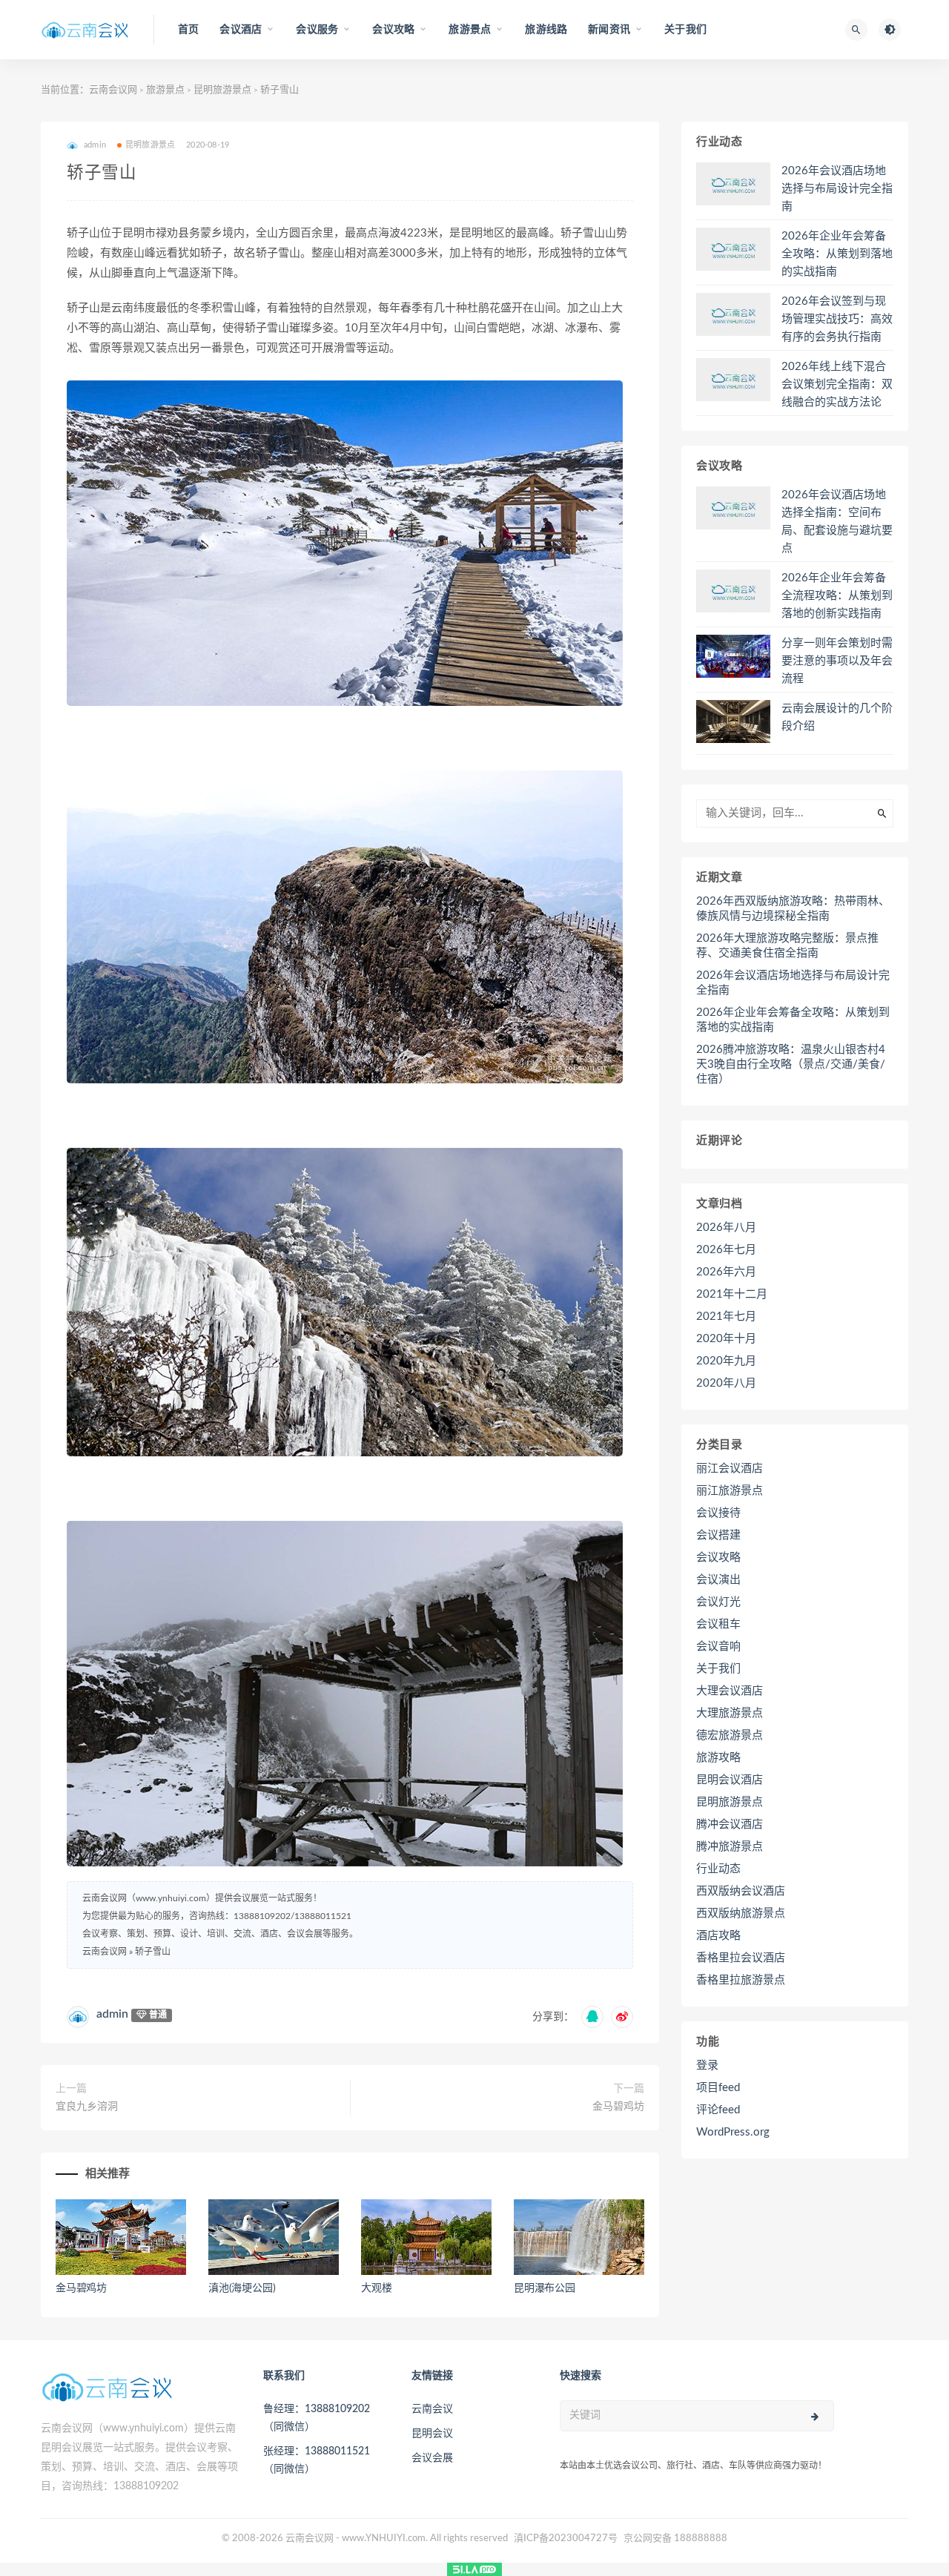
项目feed (718, 2088)
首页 (188, 30)
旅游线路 (546, 30)
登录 (707, 2065)
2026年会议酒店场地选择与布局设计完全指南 (837, 189)
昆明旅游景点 (222, 90)
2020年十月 (726, 1339)
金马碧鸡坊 (618, 2107)
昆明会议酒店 (730, 1780)
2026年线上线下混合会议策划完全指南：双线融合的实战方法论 (837, 384)
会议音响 (718, 1647)
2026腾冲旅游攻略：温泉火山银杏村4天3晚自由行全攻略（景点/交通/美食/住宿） (791, 1064)
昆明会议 (432, 2434)
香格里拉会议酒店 (741, 1958)
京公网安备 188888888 (675, 2539)
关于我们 (685, 30)
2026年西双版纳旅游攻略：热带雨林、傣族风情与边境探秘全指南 (793, 909)
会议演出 (718, 1580)
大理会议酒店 (730, 1691)
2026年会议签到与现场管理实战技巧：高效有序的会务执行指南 (837, 319)
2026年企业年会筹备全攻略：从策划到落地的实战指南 (837, 254)
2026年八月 (726, 1228)
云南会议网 (113, 90)
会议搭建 (718, 1535)
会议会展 (432, 2458)
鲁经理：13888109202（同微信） (317, 2418)
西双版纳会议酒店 (741, 1891)
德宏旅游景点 (730, 1736)
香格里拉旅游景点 (741, 1980)
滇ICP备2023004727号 (566, 2539)
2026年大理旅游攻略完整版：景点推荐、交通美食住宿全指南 (787, 946)
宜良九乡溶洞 (87, 2107)
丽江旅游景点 (730, 1491)
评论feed (718, 2110)
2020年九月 (726, 1361)
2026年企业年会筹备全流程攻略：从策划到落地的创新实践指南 (837, 596)
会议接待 (718, 1513)
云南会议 (432, 2409)
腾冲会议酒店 (730, 1824)
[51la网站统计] (474, 2569)
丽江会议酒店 (730, 1469)
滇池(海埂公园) (242, 2288)
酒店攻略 (718, 1936)
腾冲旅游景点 (730, 1847)
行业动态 (718, 1869)
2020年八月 (726, 1383)
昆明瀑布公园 (545, 2288)
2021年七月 (726, 1317)
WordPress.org (733, 2132)
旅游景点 (165, 90)
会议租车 (718, 1624)
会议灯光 (718, 1602)
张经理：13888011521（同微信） (317, 2460)
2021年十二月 (732, 1294)
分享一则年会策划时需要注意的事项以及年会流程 (837, 661)
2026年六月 (726, 1272)
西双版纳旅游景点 (741, 1913)
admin (112, 2014)
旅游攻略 (718, 1758)
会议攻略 (718, 1558)
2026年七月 (726, 1250)
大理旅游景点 (730, 1713)
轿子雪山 (153, 1952)
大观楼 (376, 2288)
